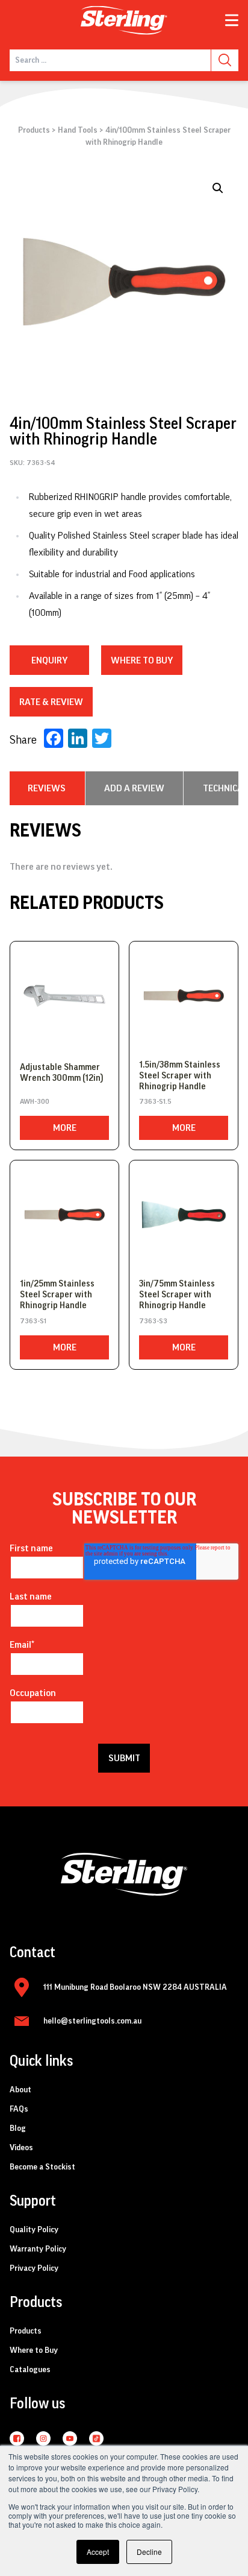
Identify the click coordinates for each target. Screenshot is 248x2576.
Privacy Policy (34, 2268)
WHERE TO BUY (142, 660)
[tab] (47, 788)
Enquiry (49, 660)
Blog (18, 2128)
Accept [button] (98, 2552)
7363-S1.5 (155, 1101)
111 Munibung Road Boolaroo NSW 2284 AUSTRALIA (135, 1987)
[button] (218, 188)
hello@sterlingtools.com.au (92, 2021)
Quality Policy (34, 2230)
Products (34, 130)
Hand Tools (78, 130)
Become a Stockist (42, 2167)
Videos (21, 2148)
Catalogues (30, 2370)
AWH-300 (35, 1101)
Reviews (47, 788)
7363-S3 (153, 1321)
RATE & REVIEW (51, 702)
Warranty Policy (38, 2249)
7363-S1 (33, 1321)
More (65, 1128)
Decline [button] (149, 2552)
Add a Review (134, 788)
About (20, 2090)
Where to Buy (34, 2350)
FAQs (19, 2109)
